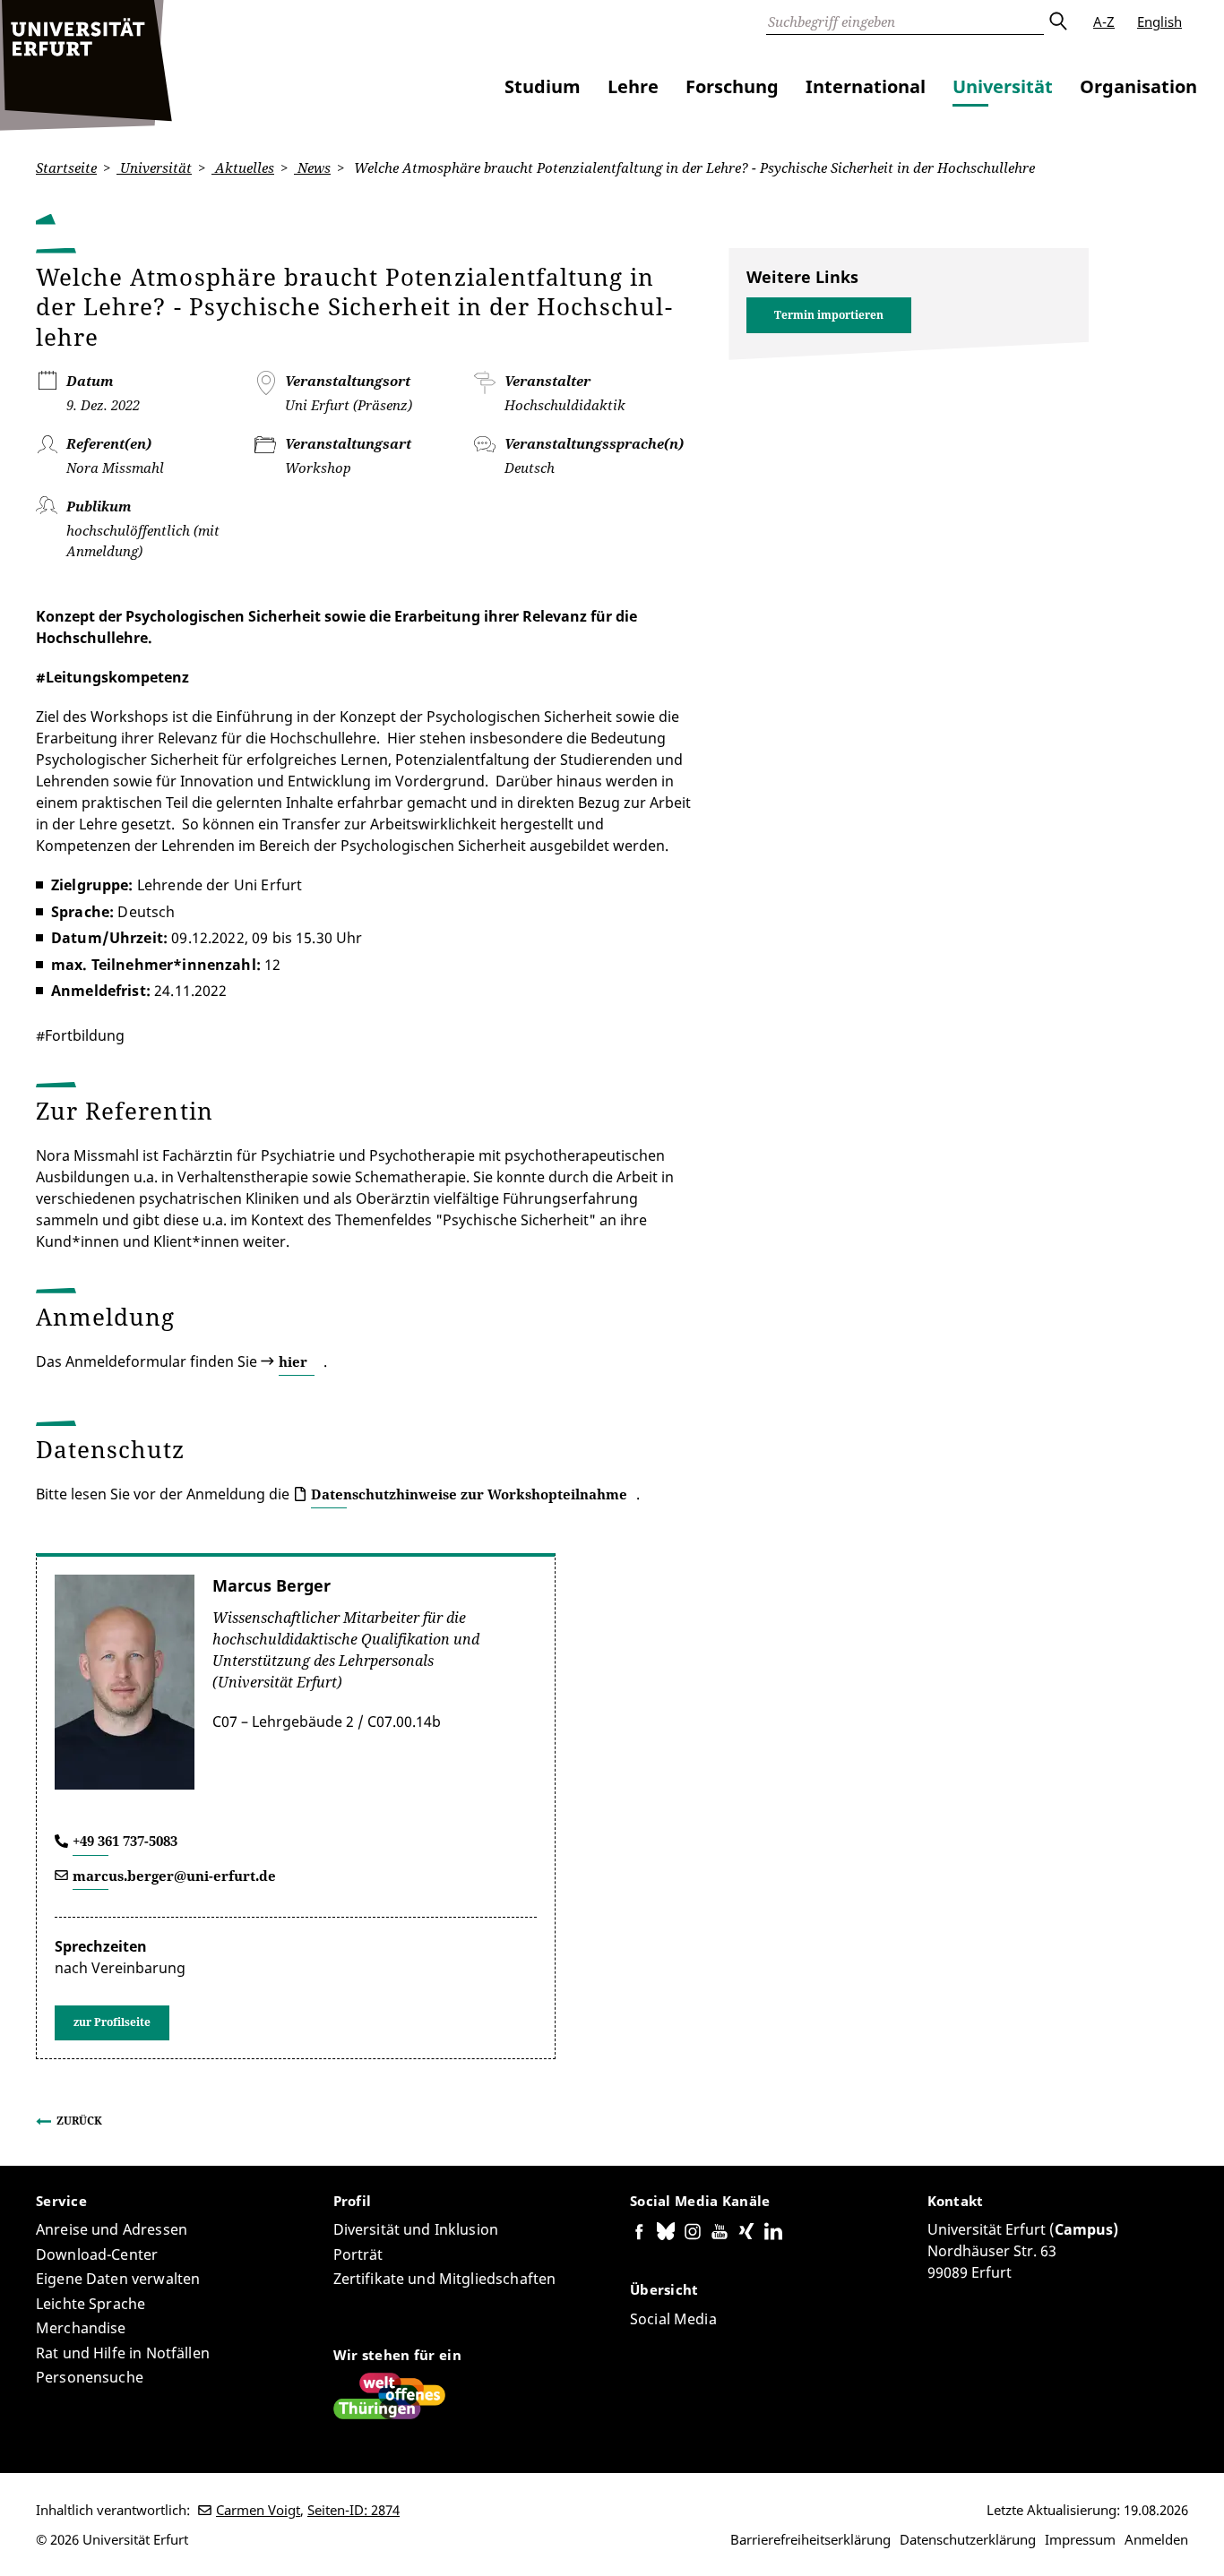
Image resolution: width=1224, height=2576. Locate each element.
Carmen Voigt (258, 2510)
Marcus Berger (272, 1585)
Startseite (66, 167)
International (866, 86)
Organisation (1138, 86)
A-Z (1104, 21)
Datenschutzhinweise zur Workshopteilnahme (469, 1494)
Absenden (1057, 21)
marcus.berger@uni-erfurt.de (174, 1876)
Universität (1003, 86)
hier (293, 1361)
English (1159, 21)
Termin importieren (829, 315)
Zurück (79, 2121)
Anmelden (1156, 2539)
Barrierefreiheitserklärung (810, 2539)
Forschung (732, 86)
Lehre (633, 86)
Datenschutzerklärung (968, 2539)
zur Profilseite (112, 2022)
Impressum (1080, 2539)
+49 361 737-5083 (125, 1841)
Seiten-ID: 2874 (353, 2510)
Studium (543, 86)
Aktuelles (243, 167)
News (312, 167)
